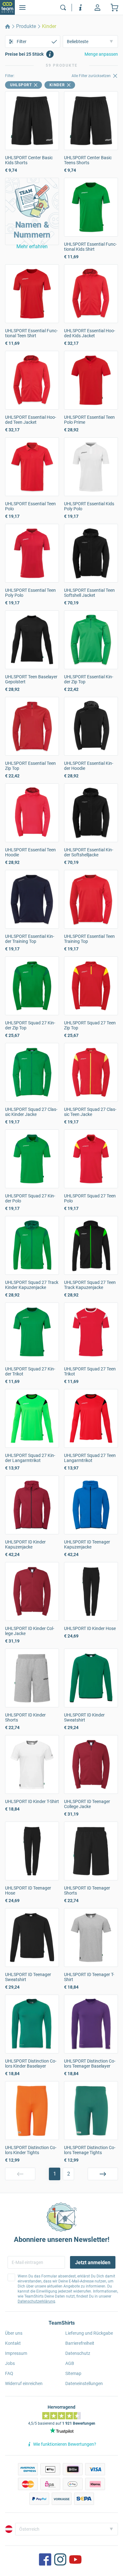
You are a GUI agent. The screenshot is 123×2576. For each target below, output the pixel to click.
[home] (8, 26)
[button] (32, 211)
